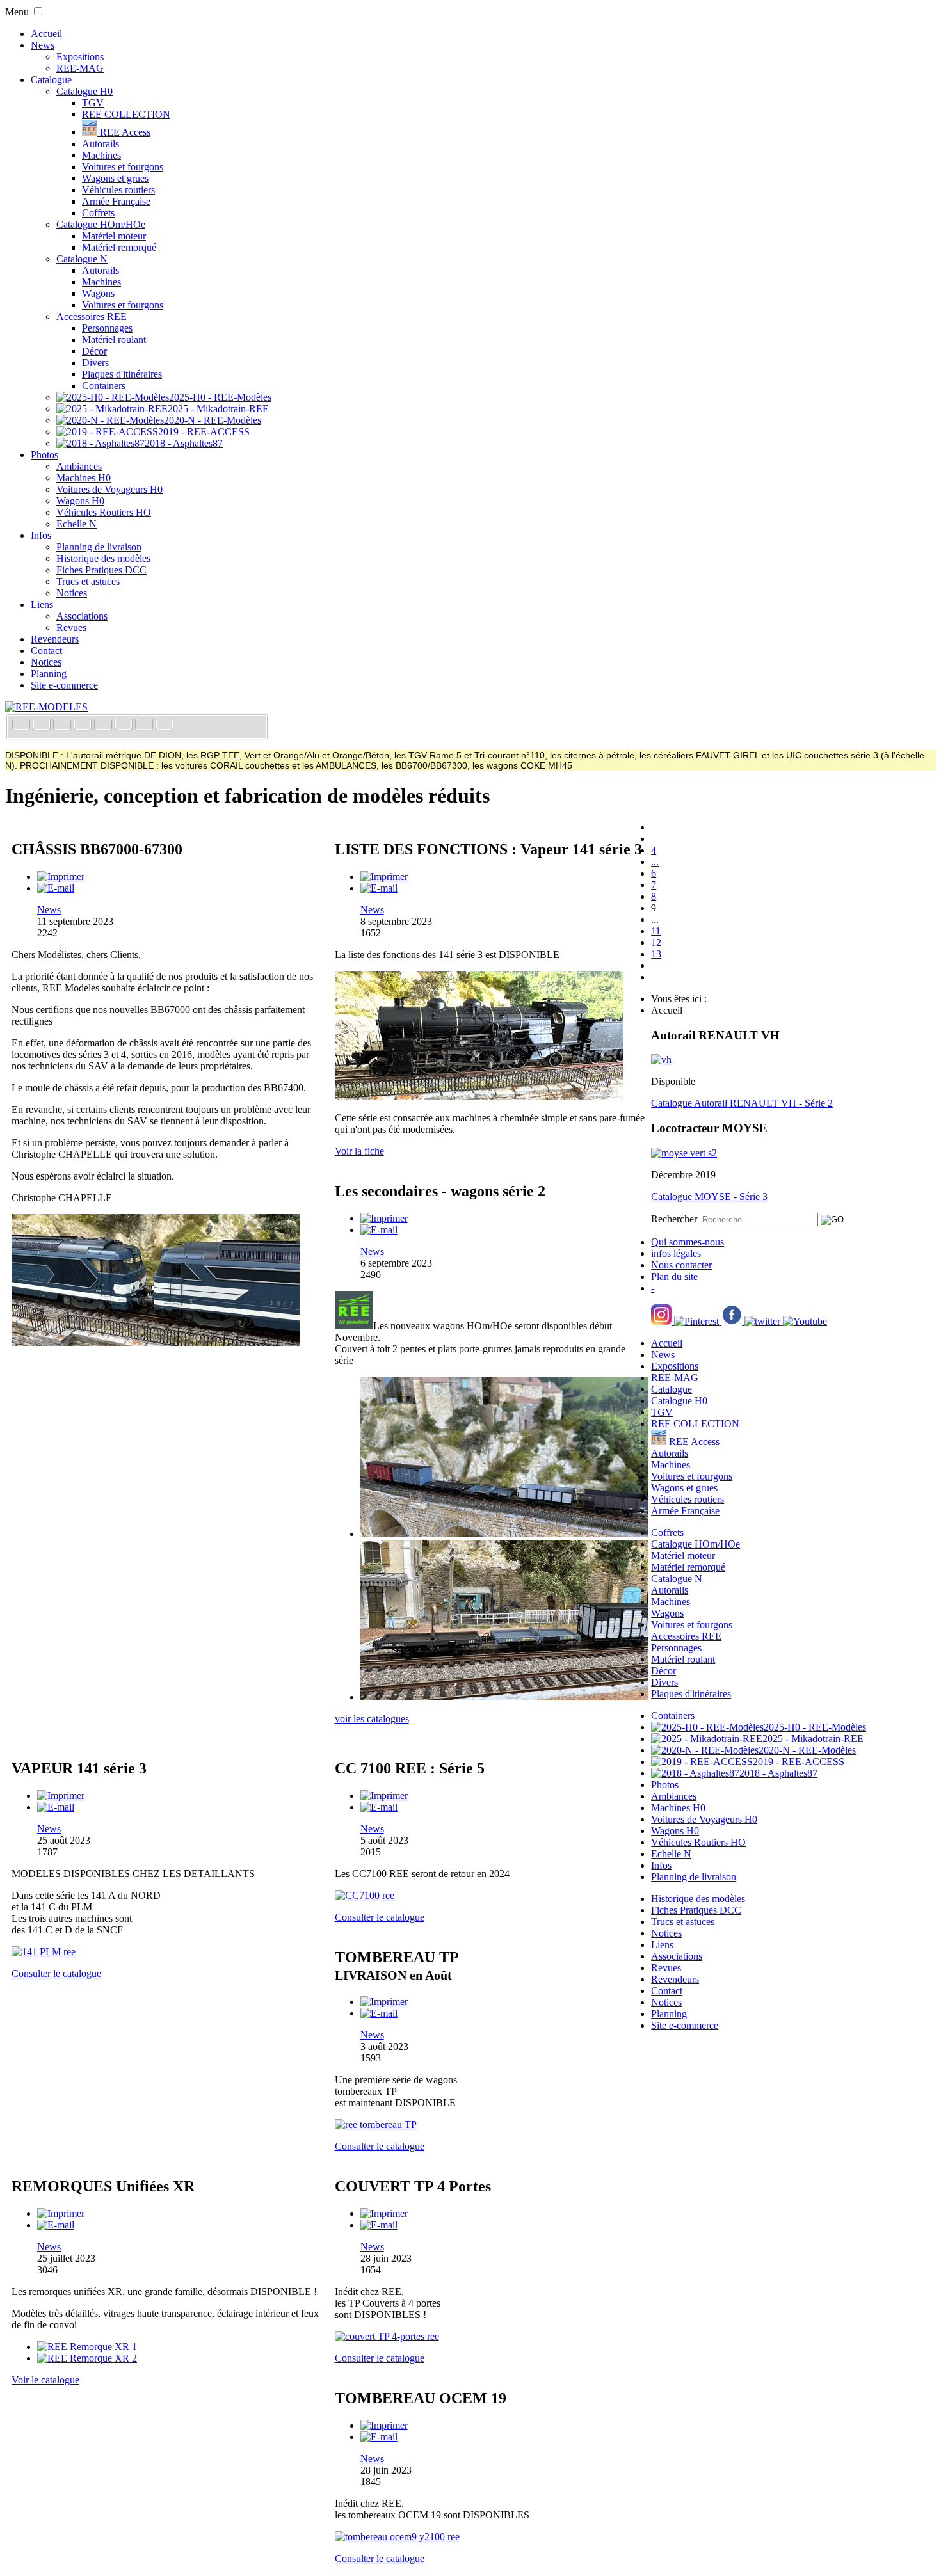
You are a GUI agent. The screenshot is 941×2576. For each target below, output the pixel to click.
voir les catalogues (372, 1719)
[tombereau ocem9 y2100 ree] (397, 2537)
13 (656, 954)
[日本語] (165, 725)
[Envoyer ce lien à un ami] (56, 888)
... (655, 862)
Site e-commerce (64, 685)
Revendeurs (55, 639)
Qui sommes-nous (688, 1242)
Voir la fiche (359, 1151)
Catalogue (51, 80)
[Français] (22, 725)
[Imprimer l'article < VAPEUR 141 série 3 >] (61, 1796)
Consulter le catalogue (56, 1973)
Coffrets (98, 213)
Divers (95, 363)
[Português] (125, 725)
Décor (94, 351)
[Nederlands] (145, 725)
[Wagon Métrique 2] (504, 1697)
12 (656, 942)
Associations (82, 616)
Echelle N (76, 524)
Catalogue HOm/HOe (101, 224)
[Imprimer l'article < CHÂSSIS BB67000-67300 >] (61, 876)
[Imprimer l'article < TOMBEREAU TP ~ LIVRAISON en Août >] (384, 2002)
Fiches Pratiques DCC (101, 570)
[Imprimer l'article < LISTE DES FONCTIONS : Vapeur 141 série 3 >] (384, 876)
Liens (42, 604)
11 (656, 931)
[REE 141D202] (479, 1096)
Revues (71, 628)
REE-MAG (80, 68)
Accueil (46, 34)
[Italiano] (84, 725)
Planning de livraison (99, 547)
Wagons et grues (115, 178)
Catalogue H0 (84, 91)
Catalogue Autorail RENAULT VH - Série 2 (742, 1103)
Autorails (101, 144)
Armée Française (116, 201)
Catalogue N (82, 259)
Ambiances (79, 466)
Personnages (107, 328)
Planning (49, 674)
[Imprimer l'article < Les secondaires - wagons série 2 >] (384, 1218)
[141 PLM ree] (44, 1952)
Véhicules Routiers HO (104, 512)
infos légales (676, 1253)
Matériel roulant (114, 340)
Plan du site (674, 1276)
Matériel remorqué (119, 247)
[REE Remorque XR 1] (87, 2347)
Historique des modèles (103, 558)
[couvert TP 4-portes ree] (387, 2336)
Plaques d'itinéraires (122, 374)
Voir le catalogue (45, 2380)
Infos (41, 535)
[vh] (661, 1060)
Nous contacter (681, 1265)
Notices (72, 593)
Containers (104, 386)
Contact (46, 651)
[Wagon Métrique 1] (504, 1534)
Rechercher (674, 1219)
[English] (43, 725)
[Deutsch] (63, 725)
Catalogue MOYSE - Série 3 (709, 1196)
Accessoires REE (92, 316)
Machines (101, 155)
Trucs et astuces (88, 581)
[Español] (104, 725)
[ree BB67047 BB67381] (156, 1342)
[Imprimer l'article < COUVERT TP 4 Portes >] (384, 2213)
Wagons (98, 293)
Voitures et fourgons (123, 167)
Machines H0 (84, 478)
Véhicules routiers (118, 190)
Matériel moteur (114, 236)
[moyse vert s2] (684, 1153)
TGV (93, 103)
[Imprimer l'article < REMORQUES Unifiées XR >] (61, 2213)
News (43, 45)
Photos (44, 455)
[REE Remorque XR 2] (87, 2358)
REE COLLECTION (126, 114)
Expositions (80, 57)
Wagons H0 (80, 501)
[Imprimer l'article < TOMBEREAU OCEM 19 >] (384, 2425)
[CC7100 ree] (365, 1895)
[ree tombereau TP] (376, 2124)
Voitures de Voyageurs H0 (109, 489)
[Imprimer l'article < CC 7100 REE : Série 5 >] (384, 1796)
